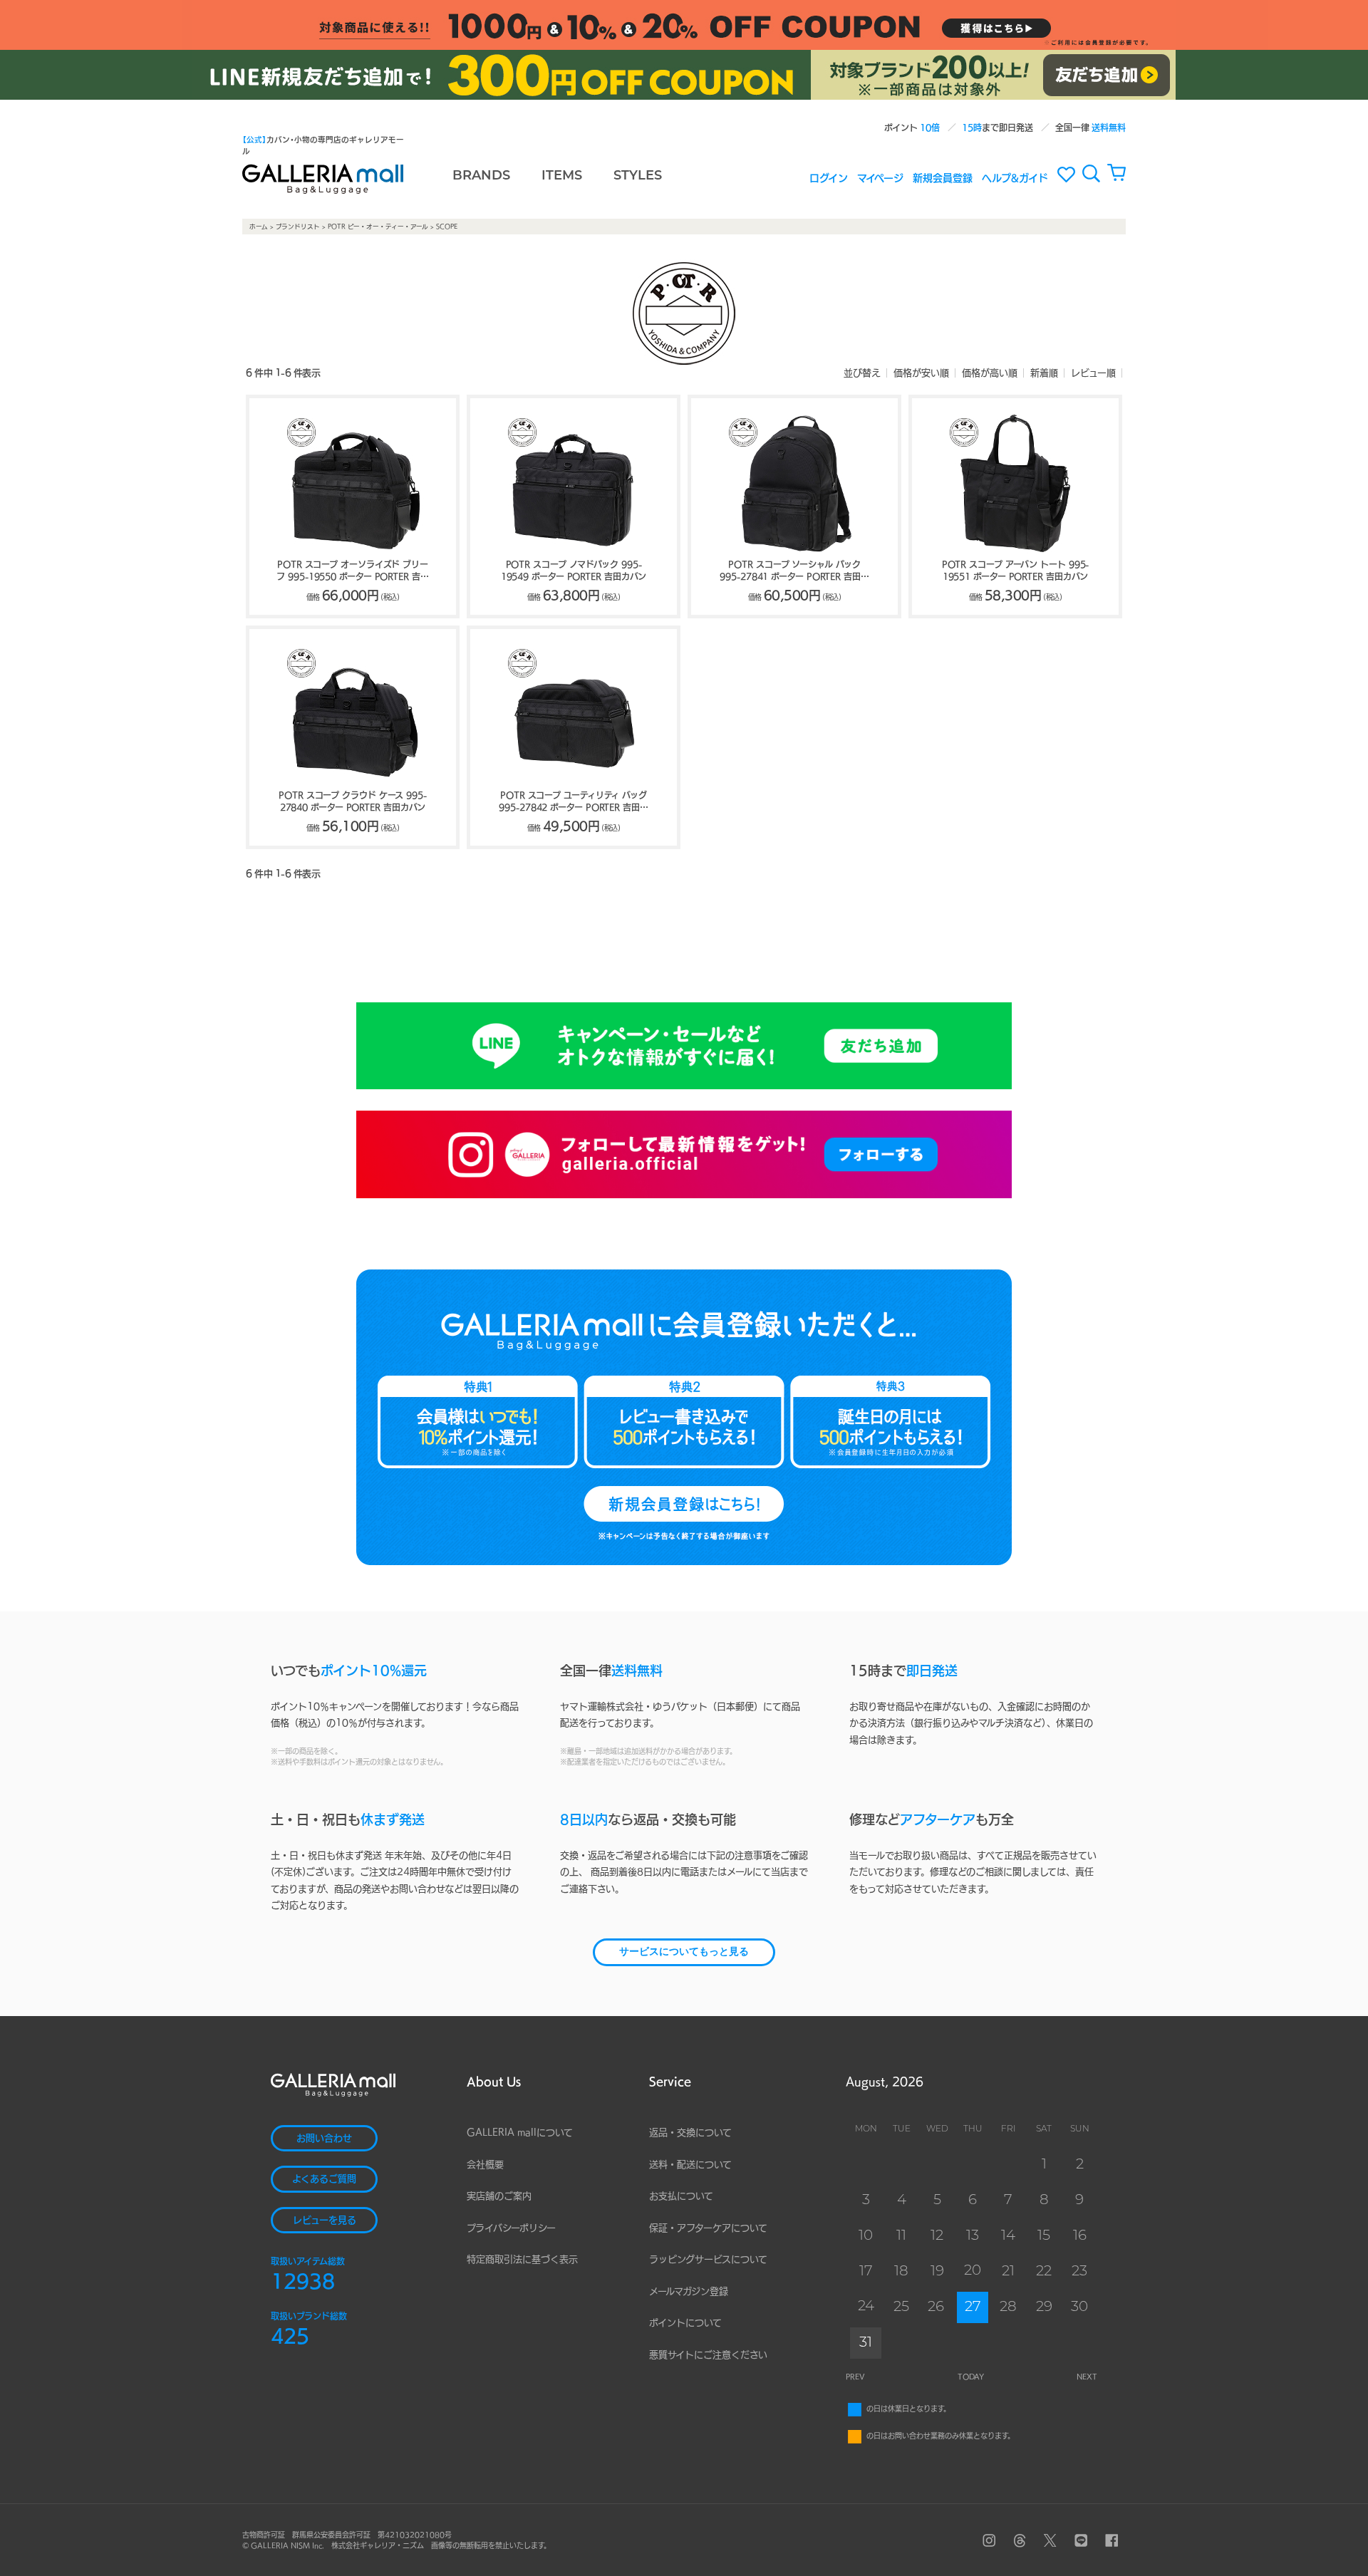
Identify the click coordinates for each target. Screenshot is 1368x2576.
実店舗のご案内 (499, 2196)
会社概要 (485, 2165)
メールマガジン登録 (689, 2291)
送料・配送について (690, 2165)
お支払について (681, 2196)
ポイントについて (685, 2323)
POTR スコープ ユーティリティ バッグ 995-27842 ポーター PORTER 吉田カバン (574, 802)
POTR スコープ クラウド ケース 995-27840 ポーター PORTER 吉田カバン (353, 801)
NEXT (1087, 2377)
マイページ (880, 177)
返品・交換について (690, 2133)
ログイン (829, 177)
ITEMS (562, 177)
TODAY (971, 2377)
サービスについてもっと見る (684, 1952)
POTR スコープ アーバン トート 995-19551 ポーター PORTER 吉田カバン (1016, 570)
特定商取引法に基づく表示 (522, 2259)
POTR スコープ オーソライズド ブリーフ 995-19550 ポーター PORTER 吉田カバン (352, 571)
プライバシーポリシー (511, 2228)
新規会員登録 (943, 177)
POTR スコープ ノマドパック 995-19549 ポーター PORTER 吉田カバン (574, 570)
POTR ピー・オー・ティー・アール (378, 227)
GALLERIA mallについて (520, 2133)
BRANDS (481, 177)
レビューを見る (325, 2220)
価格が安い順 (921, 373)
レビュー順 (1093, 373)
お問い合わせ (324, 2138)
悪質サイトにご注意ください (708, 2355)
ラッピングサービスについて (708, 2259)
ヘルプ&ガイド (1015, 177)
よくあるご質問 (324, 2179)
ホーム (259, 227)
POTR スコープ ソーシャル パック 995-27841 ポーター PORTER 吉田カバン (794, 571)
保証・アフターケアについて (708, 2228)
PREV (855, 2377)
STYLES (638, 177)
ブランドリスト (298, 227)
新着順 (1044, 373)
